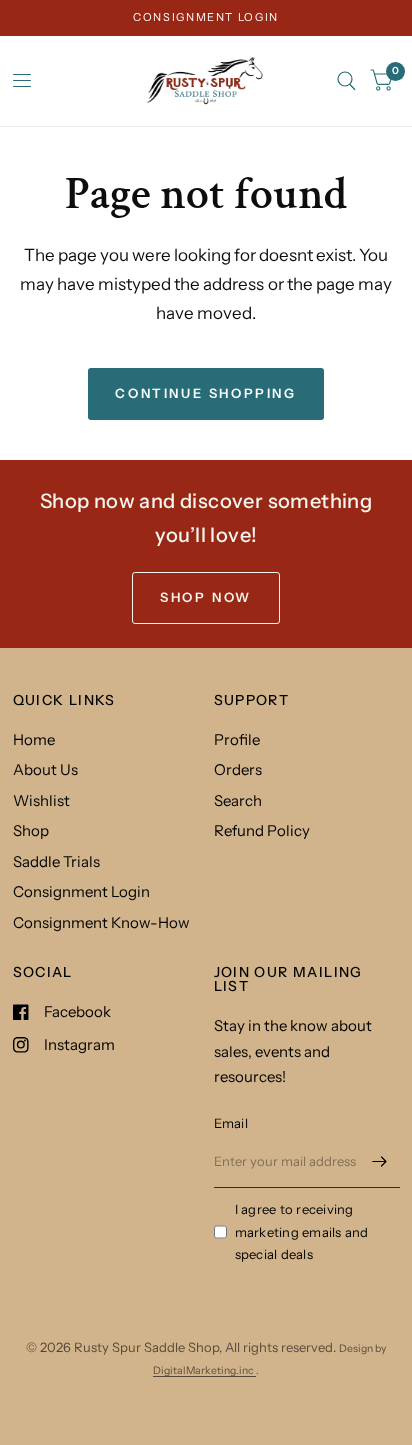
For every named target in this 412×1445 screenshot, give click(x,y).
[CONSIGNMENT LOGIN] (206, 17)
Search (238, 800)
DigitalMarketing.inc (204, 1370)
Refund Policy (262, 830)
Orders (238, 769)
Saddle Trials (56, 861)
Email (231, 1123)
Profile (237, 739)
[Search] (346, 81)
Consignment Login (81, 891)
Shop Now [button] (206, 597)
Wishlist (41, 800)
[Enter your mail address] (380, 1162)
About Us (45, 769)
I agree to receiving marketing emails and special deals (302, 1232)
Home (34, 739)
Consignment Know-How (101, 922)
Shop (31, 830)
